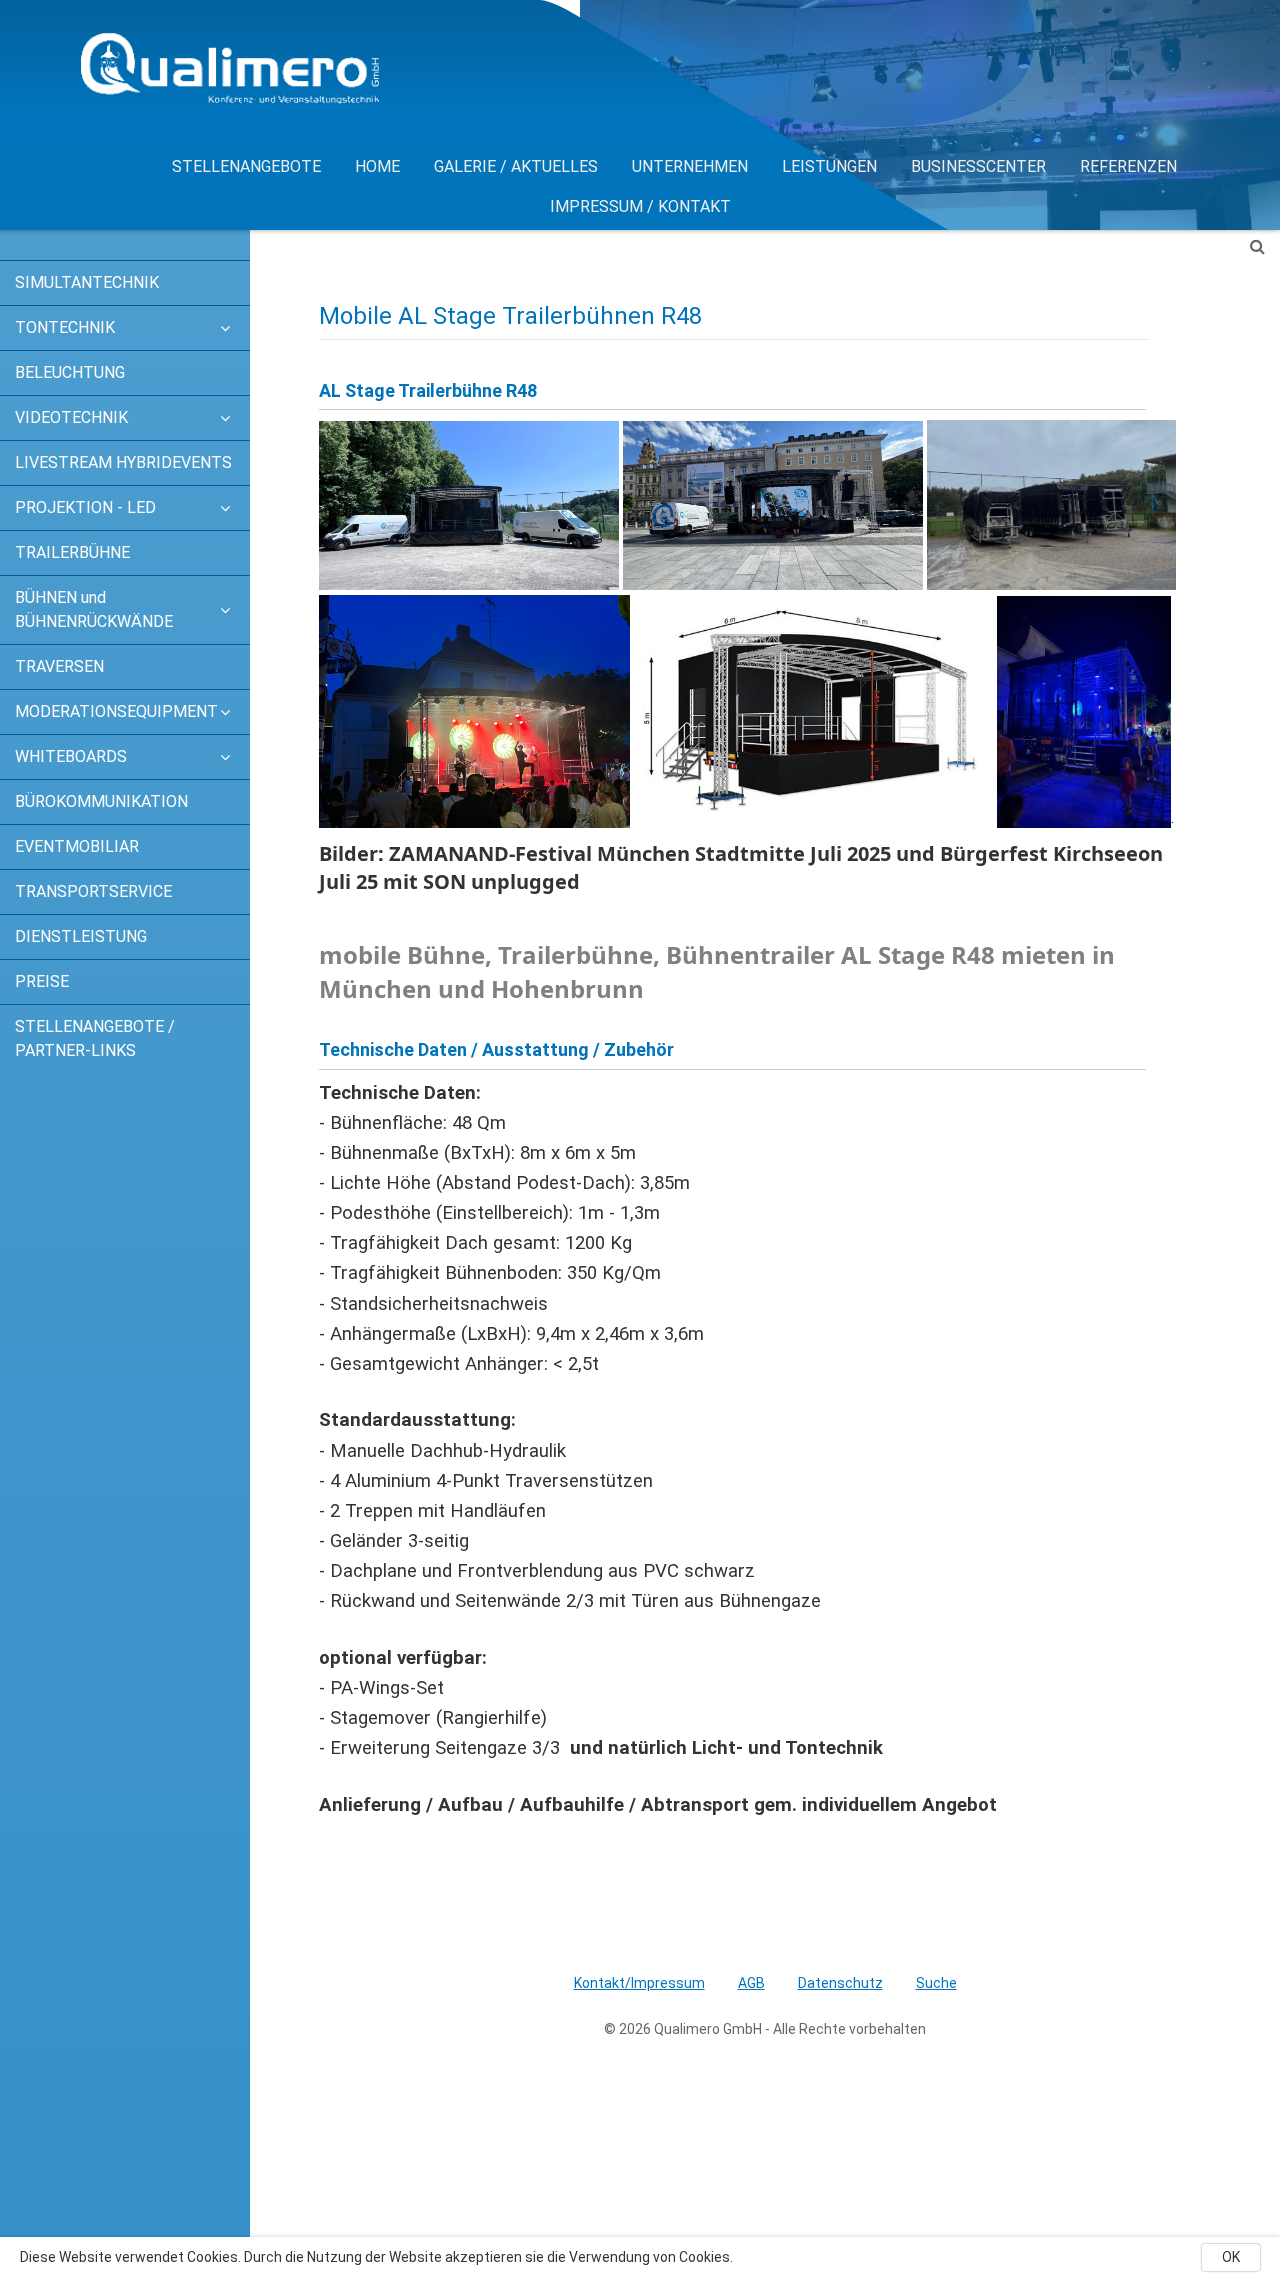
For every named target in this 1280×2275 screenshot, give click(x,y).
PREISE (42, 981)
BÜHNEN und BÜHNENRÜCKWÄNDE (94, 609)
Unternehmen (690, 166)
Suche (936, 1983)
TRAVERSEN (59, 666)
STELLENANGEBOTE (246, 166)
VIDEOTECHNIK (71, 417)
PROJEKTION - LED (85, 507)
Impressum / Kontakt (640, 206)
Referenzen (1128, 166)
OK (1231, 2257)
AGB (751, 1983)
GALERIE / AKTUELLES (516, 166)
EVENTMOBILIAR (77, 846)
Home (377, 166)
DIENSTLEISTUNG (81, 936)
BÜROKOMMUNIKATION (101, 801)
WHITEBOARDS (71, 756)
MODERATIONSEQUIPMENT (107, 711)
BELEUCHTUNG (70, 372)
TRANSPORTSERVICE (93, 891)
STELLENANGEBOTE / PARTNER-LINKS (95, 1038)
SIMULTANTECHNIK (87, 282)
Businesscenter (978, 166)
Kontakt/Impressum (639, 1983)
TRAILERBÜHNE (72, 552)
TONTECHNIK (65, 327)
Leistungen (829, 166)
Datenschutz (840, 1983)
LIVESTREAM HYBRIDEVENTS (123, 462)
